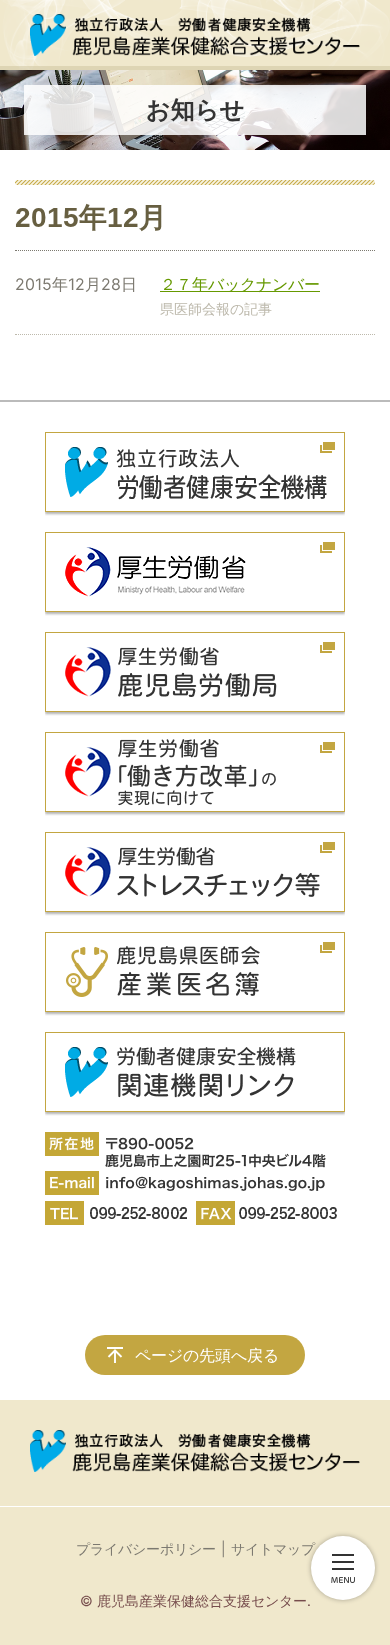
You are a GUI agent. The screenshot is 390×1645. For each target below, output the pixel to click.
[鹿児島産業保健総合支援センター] (195, 35)
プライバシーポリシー (146, 1548)
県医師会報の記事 (216, 308)
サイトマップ (273, 1548)
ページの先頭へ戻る (207, 1355)
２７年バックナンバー (240, 284)
